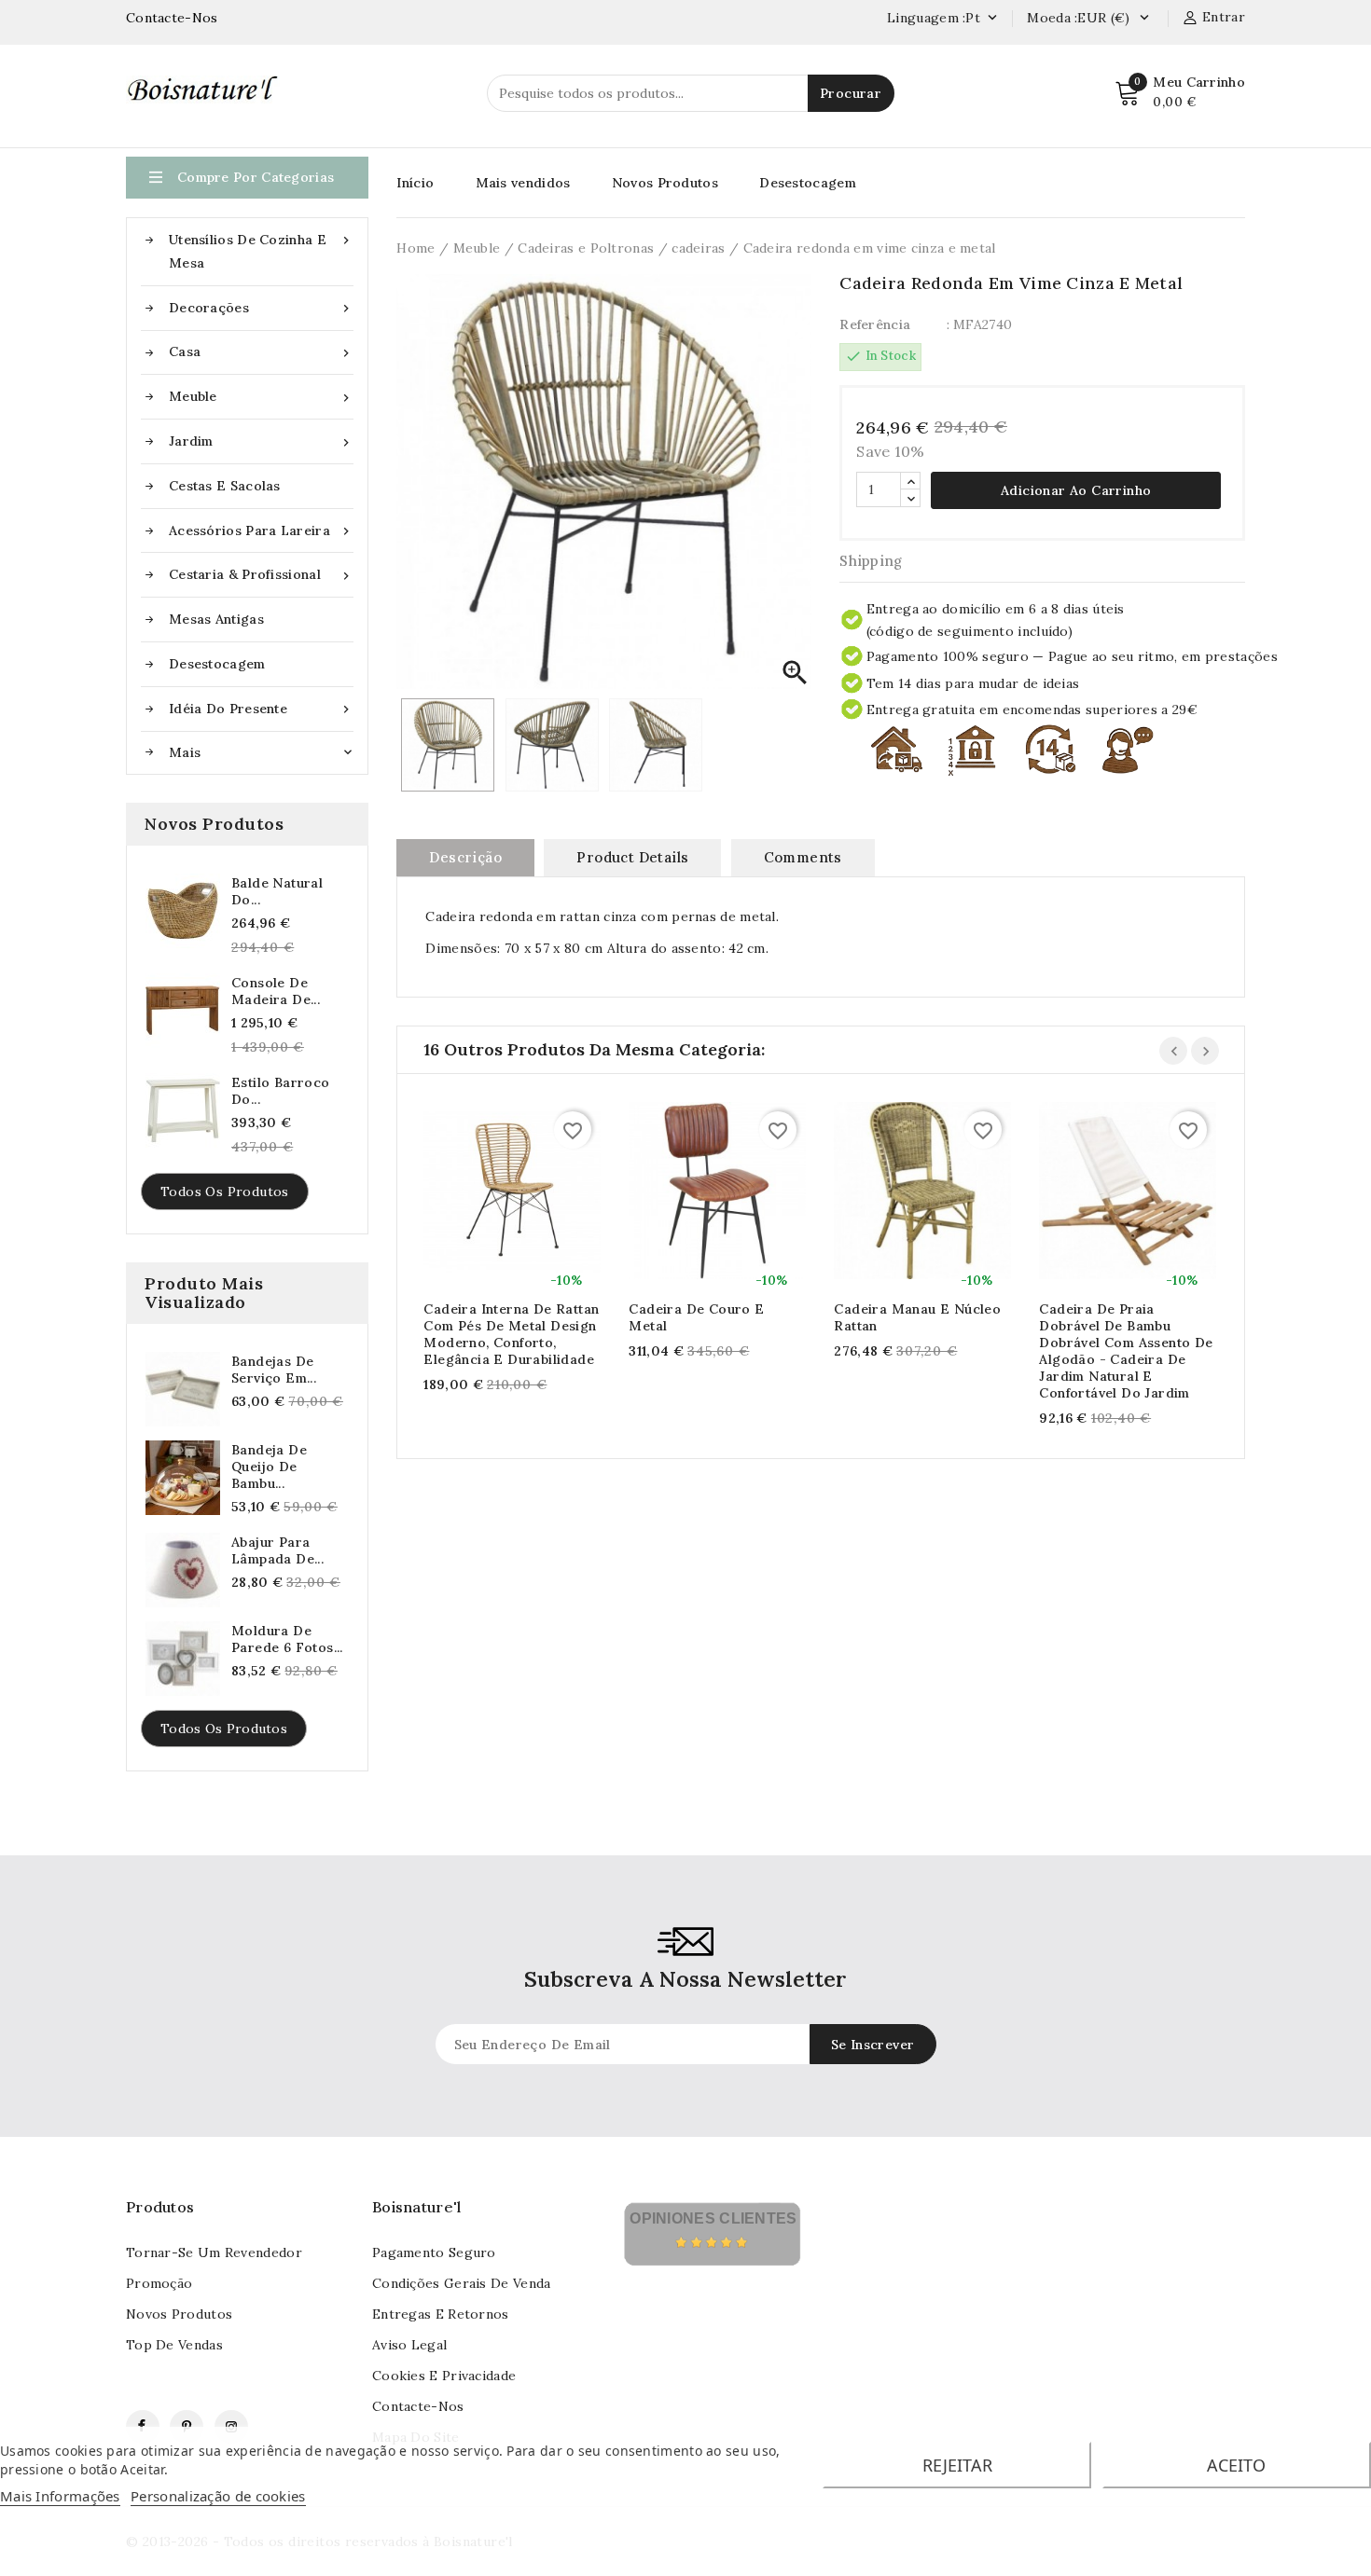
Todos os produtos (225, 1192)
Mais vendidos (523, 183)
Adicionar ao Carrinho (494, 1194)
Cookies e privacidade (444, 2376)
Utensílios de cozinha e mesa (261, 251)
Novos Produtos (665, 183)
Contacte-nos (418, 2406)
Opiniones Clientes (713, 2218)
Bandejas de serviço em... (274, 1370)
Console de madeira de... (276, 991)
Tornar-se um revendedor (214, 2252)
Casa (261, 352)
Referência (875, 324)
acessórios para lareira (261, 531)
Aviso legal (409, 2345)
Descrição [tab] (465, 857)
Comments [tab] (803, 857)
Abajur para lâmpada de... (277, 1550)
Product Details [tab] (632, 857)
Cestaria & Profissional (261, 575)
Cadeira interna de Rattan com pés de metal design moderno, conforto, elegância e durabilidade (511, 1334)
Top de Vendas (174, 2345)
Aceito (1236, 2465)
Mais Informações (60, 2496)
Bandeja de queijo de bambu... (269, 1467)
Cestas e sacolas (225, 486)
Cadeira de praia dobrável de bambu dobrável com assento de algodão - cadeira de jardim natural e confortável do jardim (1126, 1351)
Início (415, 183)
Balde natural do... (277, 891)
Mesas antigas (216, 619)
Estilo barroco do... (281, 1091)
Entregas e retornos (441, 2314)
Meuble (261, 397)
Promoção (159, 2283)
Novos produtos (179, 2314)
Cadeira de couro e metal (696, 1317)
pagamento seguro (434, 2252)
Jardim (261, 441)
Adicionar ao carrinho (1076, 490)
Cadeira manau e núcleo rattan (917, 1317)
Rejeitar (957, 2465)
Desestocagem (217, 664)
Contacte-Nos (172, 18)
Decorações (261, 308)
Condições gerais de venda (462, 2283)
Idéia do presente (261, 709)
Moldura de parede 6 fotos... (287, 1639)
